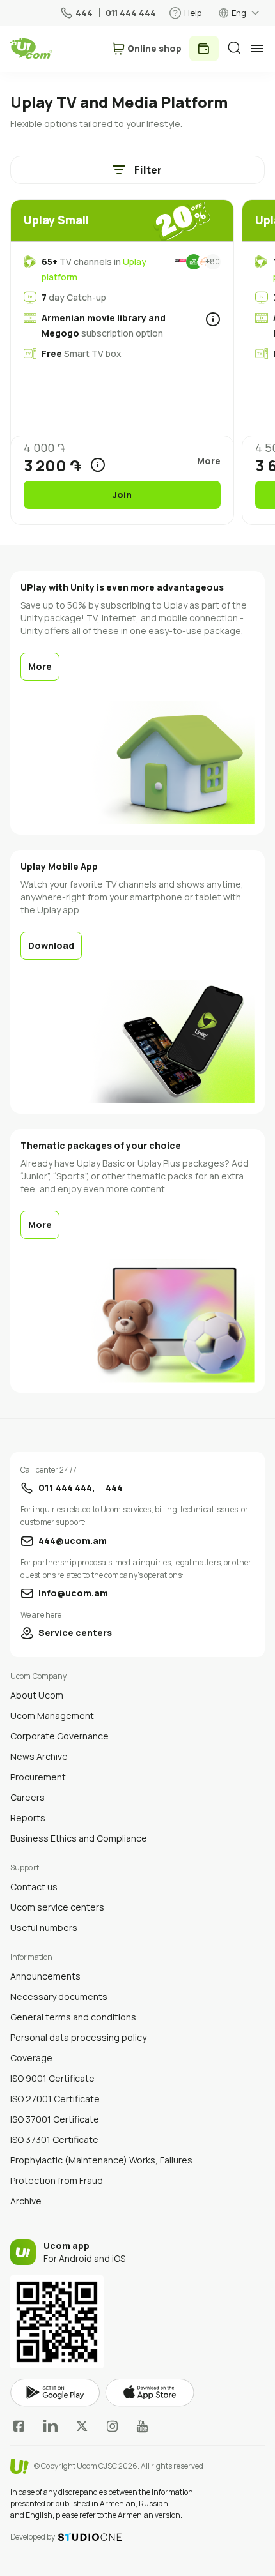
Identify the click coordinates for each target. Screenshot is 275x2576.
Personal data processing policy (78, 2037)
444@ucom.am (73, 1541)
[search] (234, 48)
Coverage (31, 2058)
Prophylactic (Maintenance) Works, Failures (101, 2160)
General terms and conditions (73, 2017)
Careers (27, 1797)
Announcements (45, 1976)
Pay (204, 49)
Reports (28, 1818)
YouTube (142, 2426)
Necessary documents (59, 1996)
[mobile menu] (257, 49)
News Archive (39, 1756)
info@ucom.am (73, 1593)
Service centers (75, 1633)
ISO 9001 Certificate (52, 2078)
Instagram (113, 2426)
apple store (150, 2393)
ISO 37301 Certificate (54, 2140)
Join (122, 495)
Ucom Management (52, 1716)
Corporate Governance (59, 1736)
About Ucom (37, 1695)
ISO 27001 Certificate (55, 2099)
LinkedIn (51, 2426)
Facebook (19, 2426)
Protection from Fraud (57, 2180)
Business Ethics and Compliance (79, 1838)
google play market (55, 2393)
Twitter (82, 2426)
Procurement (38, 1777)
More (40, 666)
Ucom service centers (57, 1907)
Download (51, 945)
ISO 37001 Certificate (55, 2119)
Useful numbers (44, 1928)
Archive (26, 2201)
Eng (239, 13)
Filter (148, 170)
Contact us (34, 1887)
